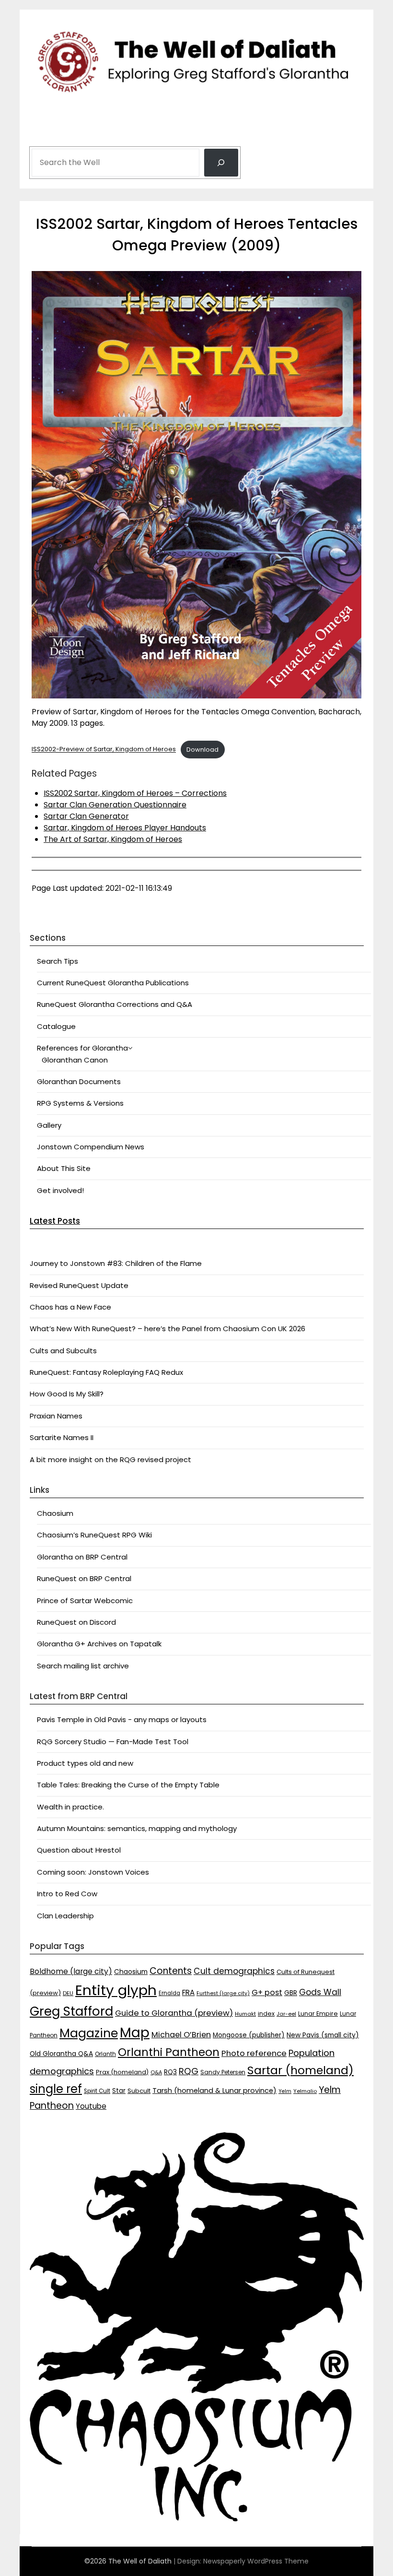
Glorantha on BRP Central (82, 1557)
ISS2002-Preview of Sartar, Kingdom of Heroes (104, 750)
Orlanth (105, 2054)
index (266, 2014)
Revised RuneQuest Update (79, 1285)
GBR (291, 1993)
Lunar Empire (318, 2014)
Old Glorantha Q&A (61, 2054)
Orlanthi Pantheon (169, 2052)
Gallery (49, 1125)
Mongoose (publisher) (249, 2035)
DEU (68, 1993)
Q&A (156, 2073)
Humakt (245, 2014)
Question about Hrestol (79, 1850)
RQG (189, 2071)
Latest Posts (55, 1221)
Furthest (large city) (223, 1993)
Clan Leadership (65, 1916)
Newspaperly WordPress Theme (256, 2561)
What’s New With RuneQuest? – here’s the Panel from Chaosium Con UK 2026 (168, 1329)
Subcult (139, 2091)
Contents (171, 1971)
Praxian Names (56, 1416)
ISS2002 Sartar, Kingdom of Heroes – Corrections (135, 793)
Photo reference (254, 2053)
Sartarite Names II (62, 1437)
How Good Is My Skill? (67, 1394)
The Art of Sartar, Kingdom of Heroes (113, 839)
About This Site (64, 1168)
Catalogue (56, 1026)
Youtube (91, 2106)
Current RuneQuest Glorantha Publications (113, 983)
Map (135, 2033)
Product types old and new (85, 1763)
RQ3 (170, 2072)
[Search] (221, 163)
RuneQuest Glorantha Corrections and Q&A (115, 1004)
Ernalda (169, 1993)
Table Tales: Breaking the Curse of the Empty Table (128, 1785)
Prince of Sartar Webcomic (85, 1601)
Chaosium (55, 1513)
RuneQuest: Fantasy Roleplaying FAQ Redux (106, 1372)
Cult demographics (234, 1971)
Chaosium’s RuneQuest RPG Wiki (94, 1535)
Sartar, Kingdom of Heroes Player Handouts (125, 828)
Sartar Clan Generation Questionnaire (115, 805)
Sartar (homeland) (301, 2070)
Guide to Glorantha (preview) (174, 2013)
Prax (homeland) (122, 2072)
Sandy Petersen (223, 2072)
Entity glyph (116, 1990)
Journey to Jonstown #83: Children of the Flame (116, 1263)
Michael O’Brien (181, 2035)
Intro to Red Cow (67, 1894)
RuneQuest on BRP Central (84, 1578)
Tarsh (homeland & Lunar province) (214, 2091)
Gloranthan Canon (75, 1060)
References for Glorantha (82, 1048)
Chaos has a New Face (70, 1307)
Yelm (285, 2091)
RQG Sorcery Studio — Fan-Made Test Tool (113, 1742)
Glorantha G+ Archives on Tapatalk (99, 1644)
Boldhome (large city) (71, 1971)
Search (44, 135)
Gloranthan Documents (79, 1081)
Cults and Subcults (63, 1351)
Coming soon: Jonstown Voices (93, 1872)
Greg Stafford (71, 2011)
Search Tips (58, 961)
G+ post (267, 1992)
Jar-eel (286, 2014)
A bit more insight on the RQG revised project (110, 1459)
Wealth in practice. (70, 1807)
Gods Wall (320, 1992)
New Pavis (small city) (323, 2035)
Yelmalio (305, 2091)
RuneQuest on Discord (76, 1622)
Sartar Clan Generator (86, 816)
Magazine (89, 2033)
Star (119, 2091)
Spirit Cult (97, 2091)
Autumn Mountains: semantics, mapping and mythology (137, 1828)
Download (202, 750)
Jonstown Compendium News (91, 1147)
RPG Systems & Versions (80, 1103)
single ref (56, 2089)
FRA (188, 1992)
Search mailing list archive (83, 1666)
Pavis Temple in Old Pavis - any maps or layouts (122, 1719)
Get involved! (60, 1190)
